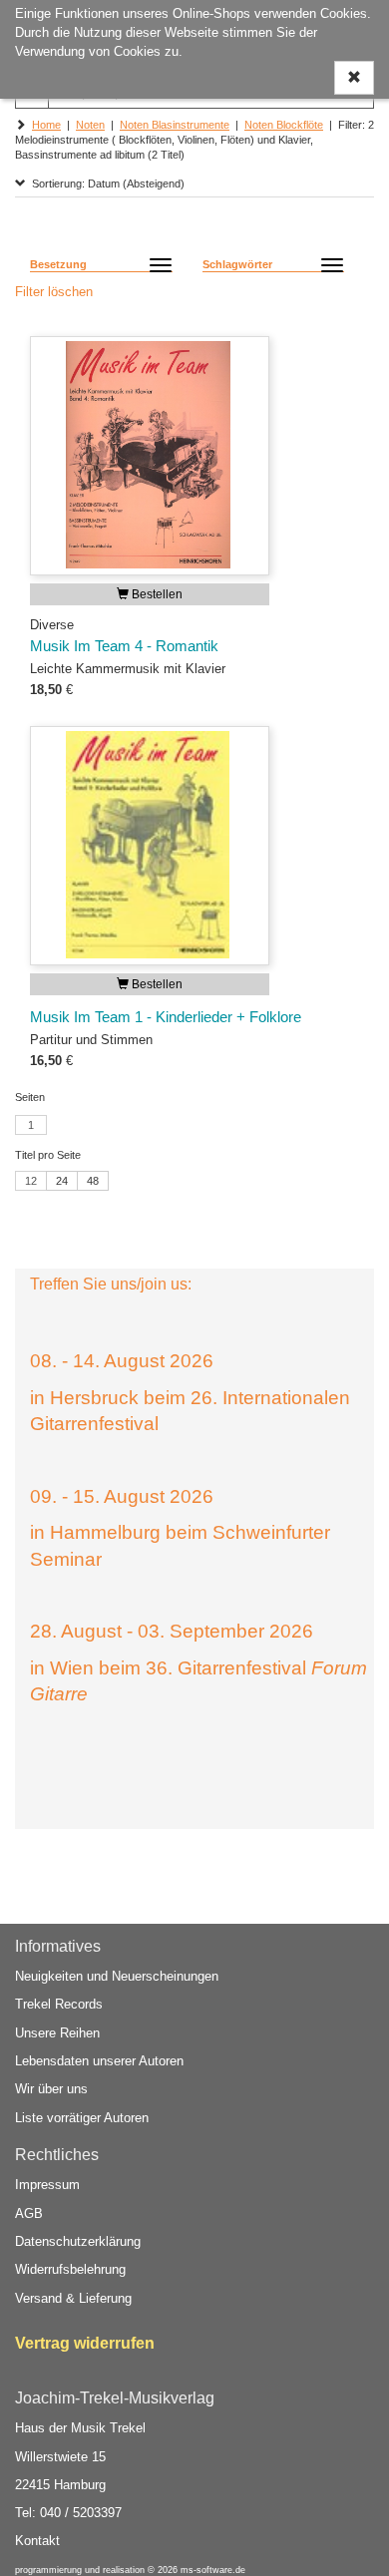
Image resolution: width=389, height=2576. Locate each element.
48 (93, 1181)
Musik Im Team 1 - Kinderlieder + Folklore (166, 1017)
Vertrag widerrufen (85, 2343)
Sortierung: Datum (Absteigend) (105, 184)
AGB (29, 2213)
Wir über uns (51, 2089)
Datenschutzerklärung (78, 2241)
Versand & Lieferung (73, 2298)
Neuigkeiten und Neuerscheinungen (117, 1976)
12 (31, 1181)
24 (62, 1181)
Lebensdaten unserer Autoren (99, 2061)
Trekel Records (59, 2004)
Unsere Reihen (57, 2033)
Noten (90, 125)
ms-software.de (213, 2570)
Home (46, 125)
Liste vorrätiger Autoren (82, 2118)
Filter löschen (54, 292)
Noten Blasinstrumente (175, 125)
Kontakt (37, 2541)
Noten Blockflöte (284, 125)
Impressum (47, 2185)
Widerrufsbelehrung (70, 2269)
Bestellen (156, 594)
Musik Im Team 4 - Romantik (124, 646)
